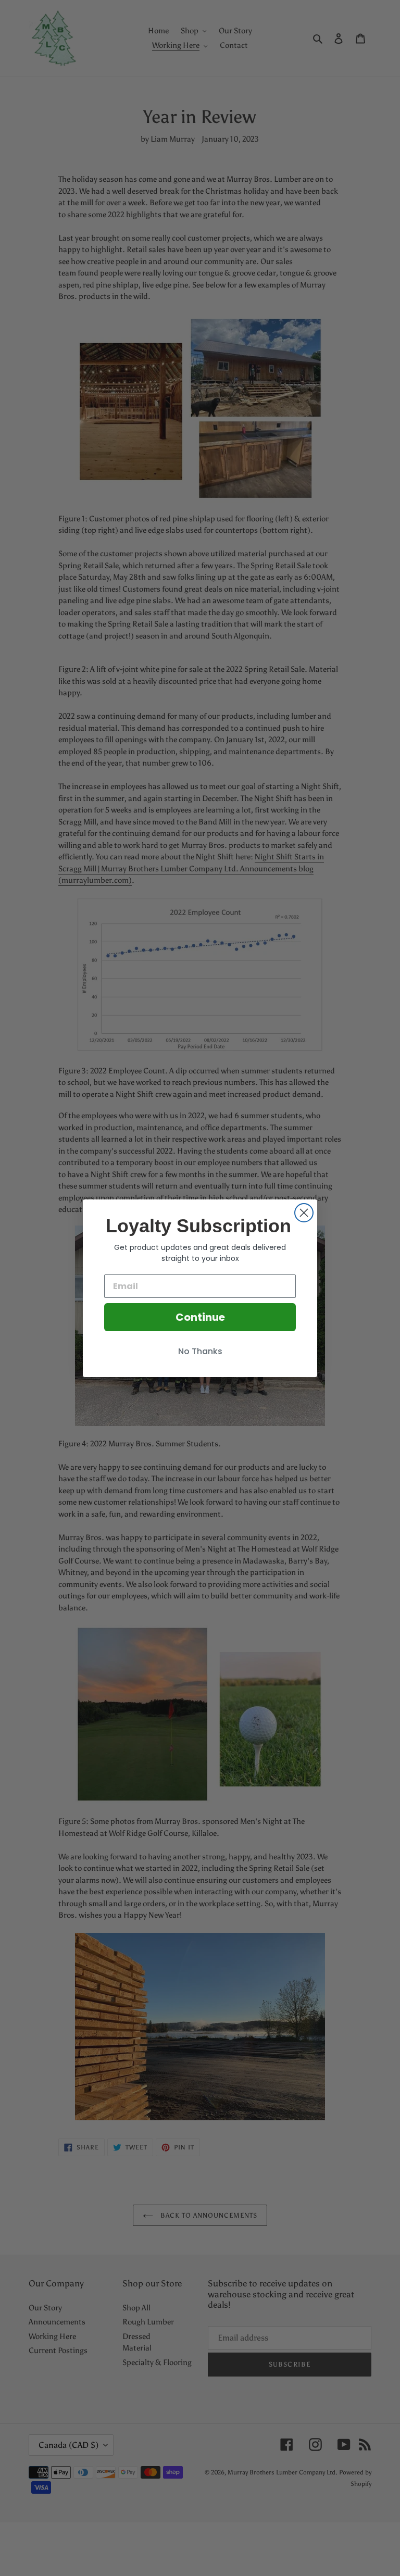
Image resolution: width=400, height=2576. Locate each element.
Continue (200, 1317)
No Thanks (200, 1351)
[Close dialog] (304, 1213)
